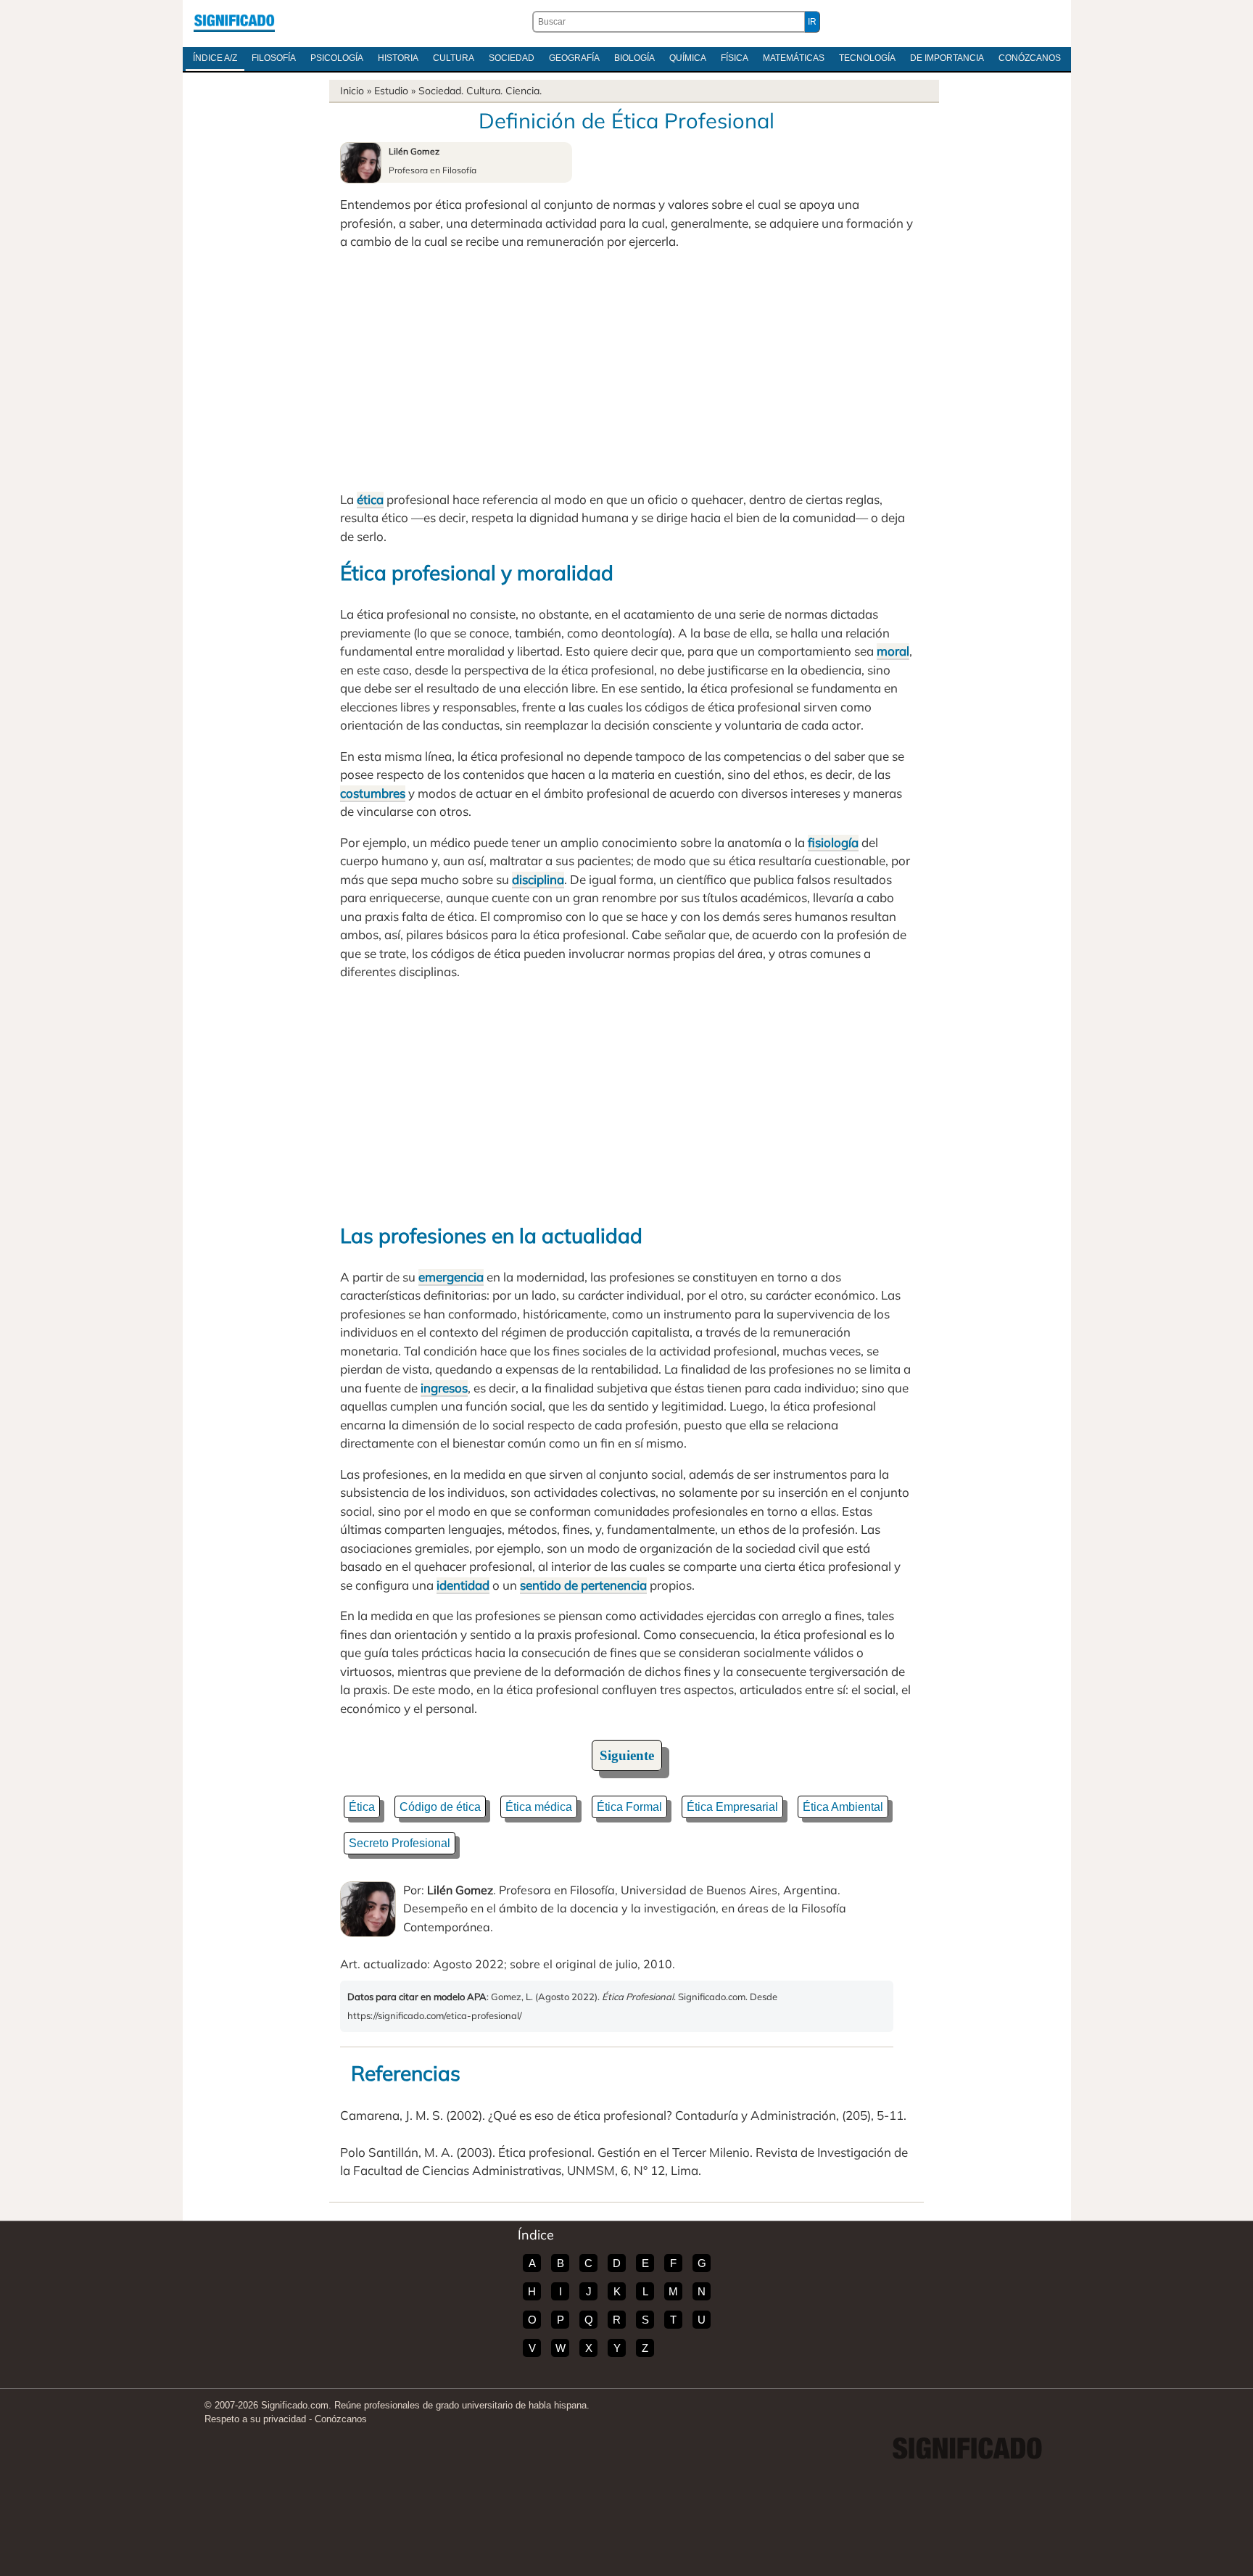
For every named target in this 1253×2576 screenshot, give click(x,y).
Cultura (454, 58)
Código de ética (440, 1807)
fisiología (833, 842)
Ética (362, 1807)
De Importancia (947, 58)
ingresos (444, 1388)
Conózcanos (1030, 58)
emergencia (451, 1277)
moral (893, 651)
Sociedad (512, 58)
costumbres (373, 793)
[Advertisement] (626, 371)
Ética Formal (629, 1807)
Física (735, 58)
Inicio (352, 91)
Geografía (574, 58)
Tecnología (867, 58)
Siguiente (627, 1755)
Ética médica (539, 1807)
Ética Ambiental (843, 1807)
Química (688, 58)
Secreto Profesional (400, 1843)
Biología (634, 58)
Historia (398, 58)
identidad (463, 1585)
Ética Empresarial (732, 1807)
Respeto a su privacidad (255, 2419)
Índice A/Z (215, 58)
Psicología (337, 58)
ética (370, 499)
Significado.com (234, 22)
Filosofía (274, 58)
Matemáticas (794, 58)
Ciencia (522, 91)
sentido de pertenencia (583, 1585)
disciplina (538, 879)
